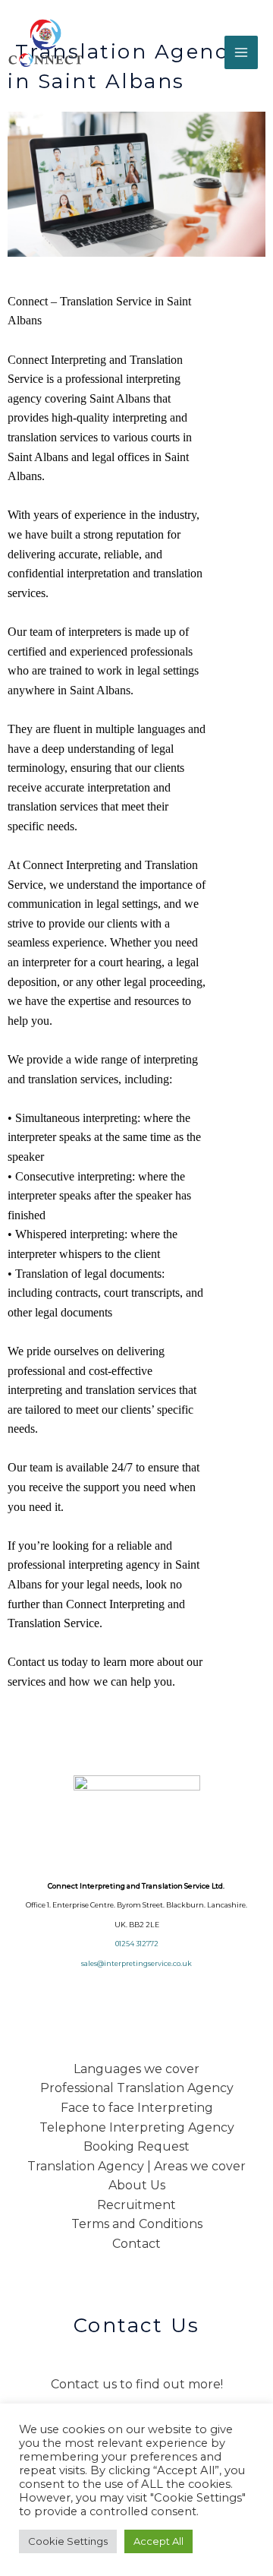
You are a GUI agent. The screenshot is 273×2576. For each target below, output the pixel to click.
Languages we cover (136, 2069)
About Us (137, 2185)
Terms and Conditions (137, 2224)
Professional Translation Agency (137, 2088)
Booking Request (136, 2146)
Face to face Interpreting (137, 2108)
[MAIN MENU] (241, 52)
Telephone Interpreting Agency (137, 2127)
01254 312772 (137, 1944)
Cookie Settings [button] (68, 2541)
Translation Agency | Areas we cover (136, 2166)
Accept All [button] (158, 2541)
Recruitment (136, 2205)
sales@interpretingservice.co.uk (136, 1963)
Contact (136, 2244)
